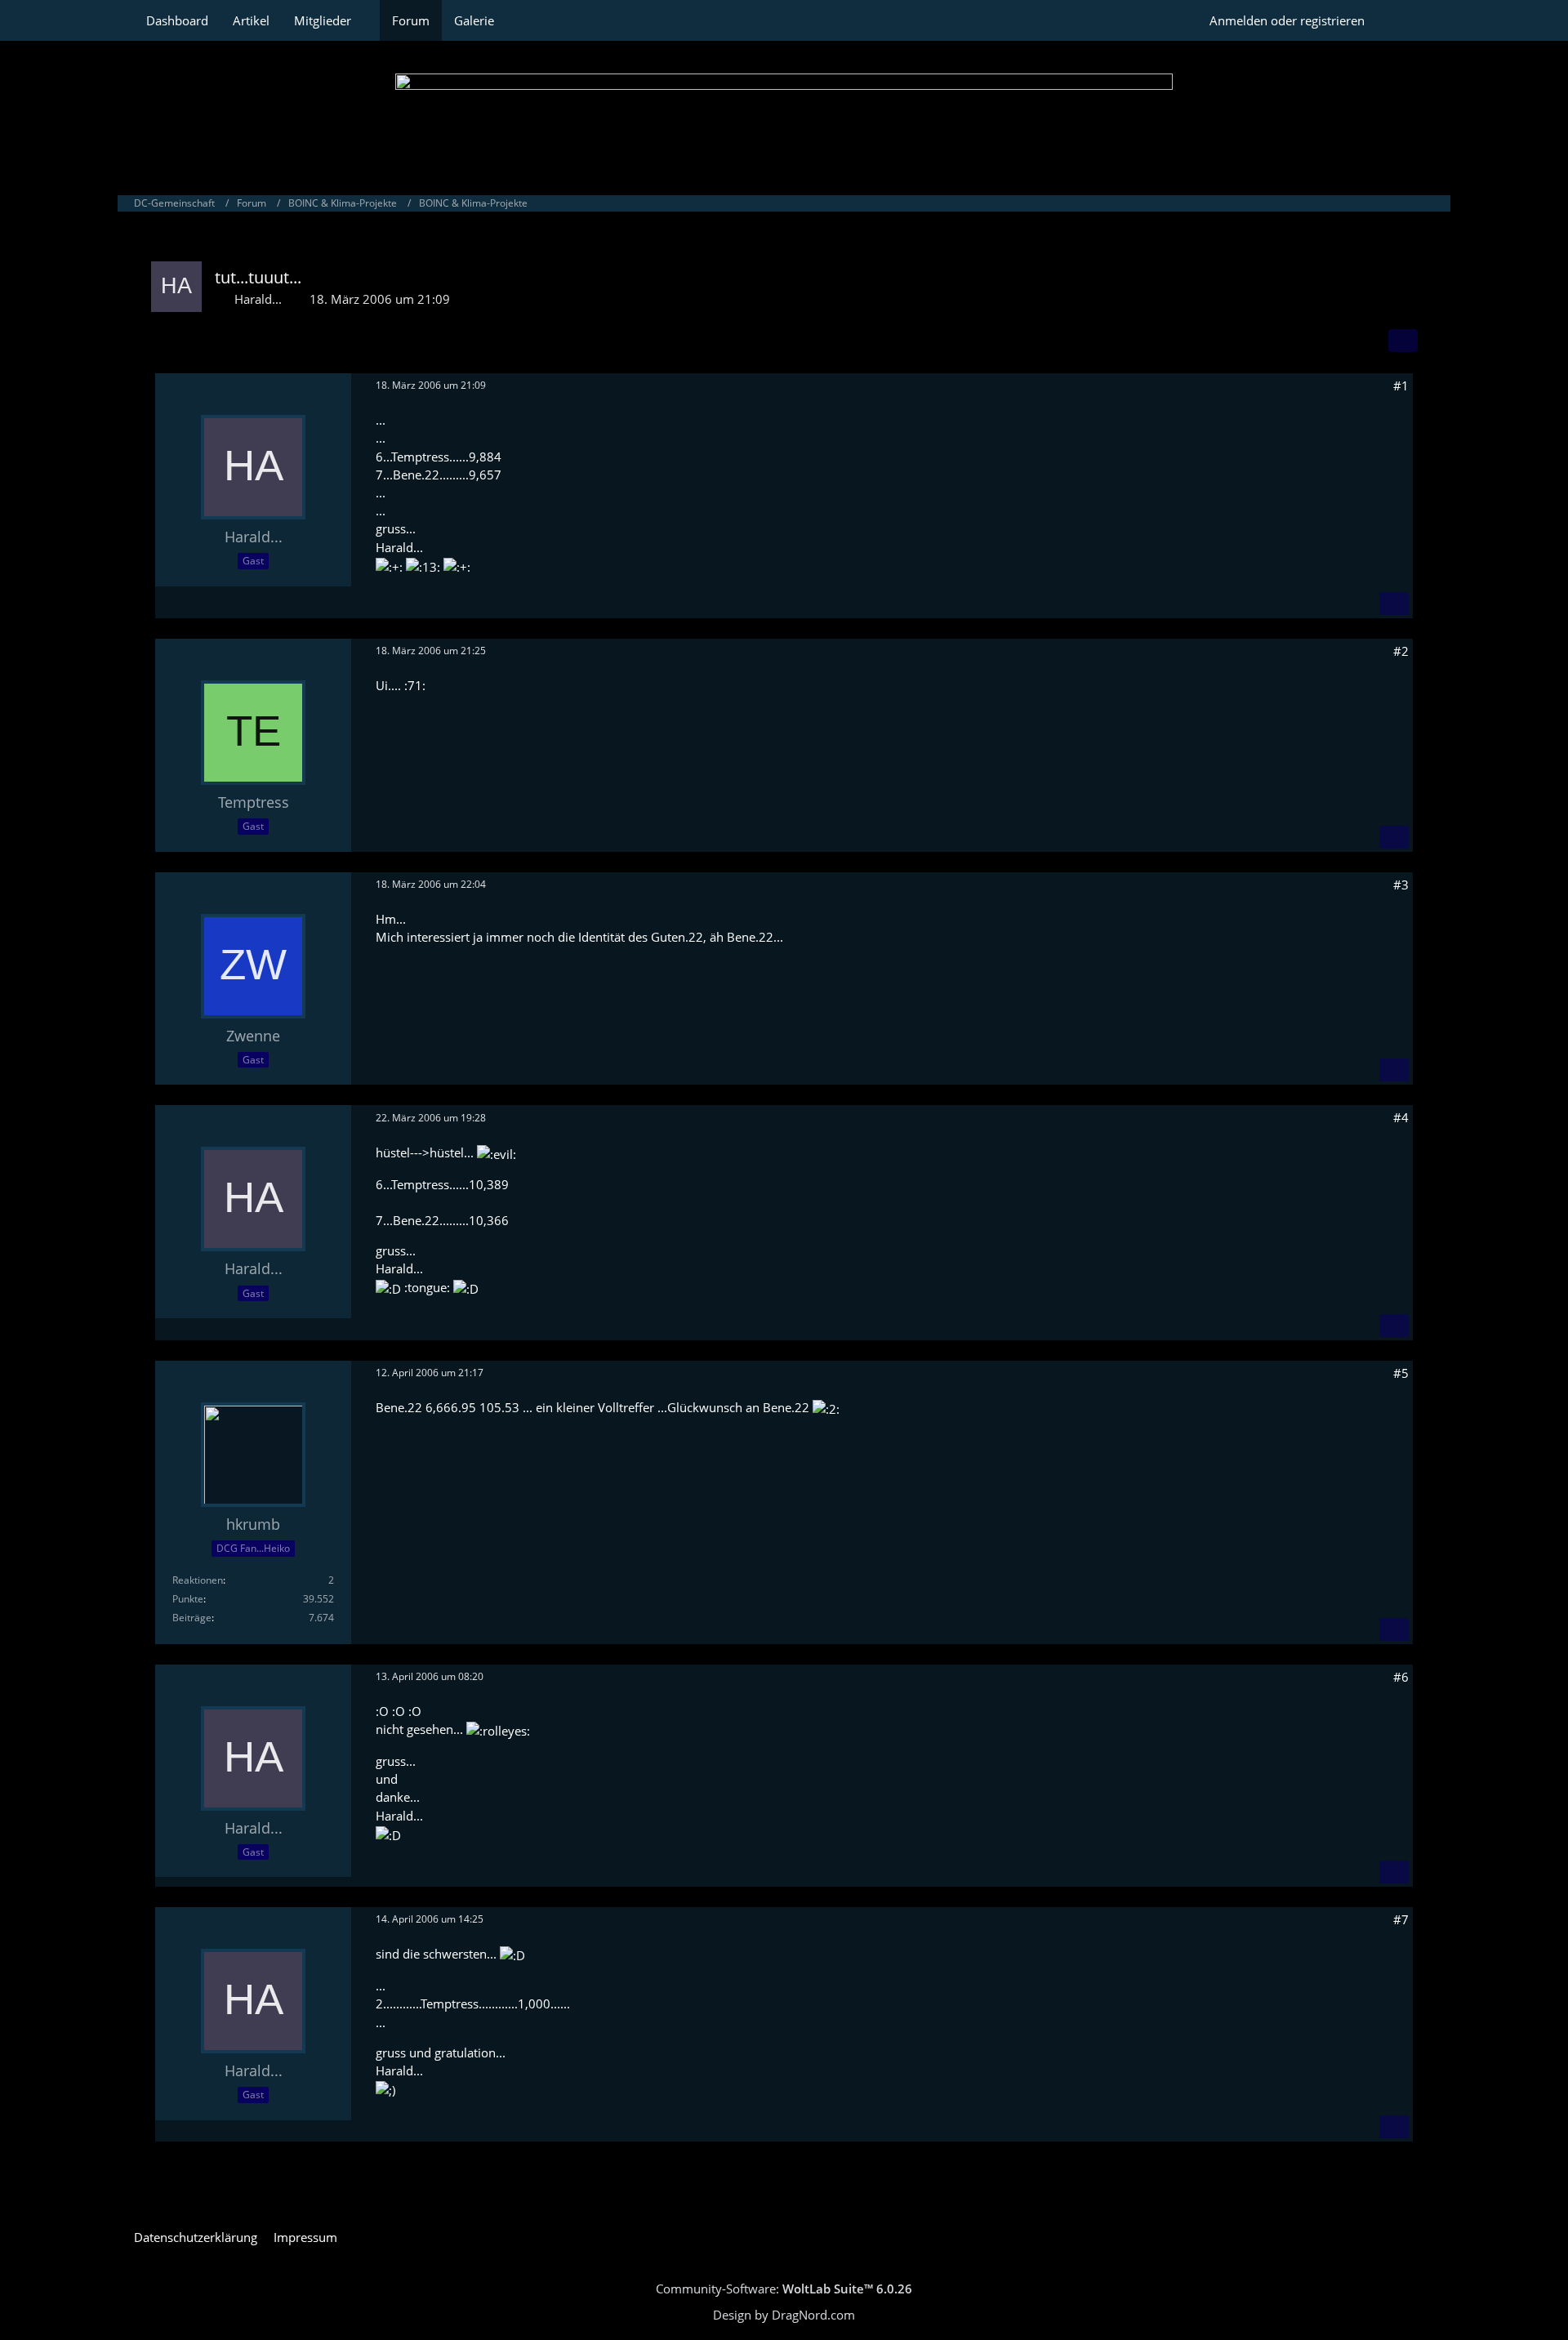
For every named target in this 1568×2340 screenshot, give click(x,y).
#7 (1401, 1919)
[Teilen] (1403, 341)
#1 (1401, 386)
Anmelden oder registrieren (1287, 20)
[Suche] (1405, 20)
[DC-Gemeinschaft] (784, 114)
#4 (1401, 1117)
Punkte (188, 1599)
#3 (1401, 885)
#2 (1401, 651)
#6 (1401, 1677)
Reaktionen (198, 1580)
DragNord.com (813, 2315)
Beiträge (192, 1618)
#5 (1401, 1373)
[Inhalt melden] (1394, 604)
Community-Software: (784, 2289)
